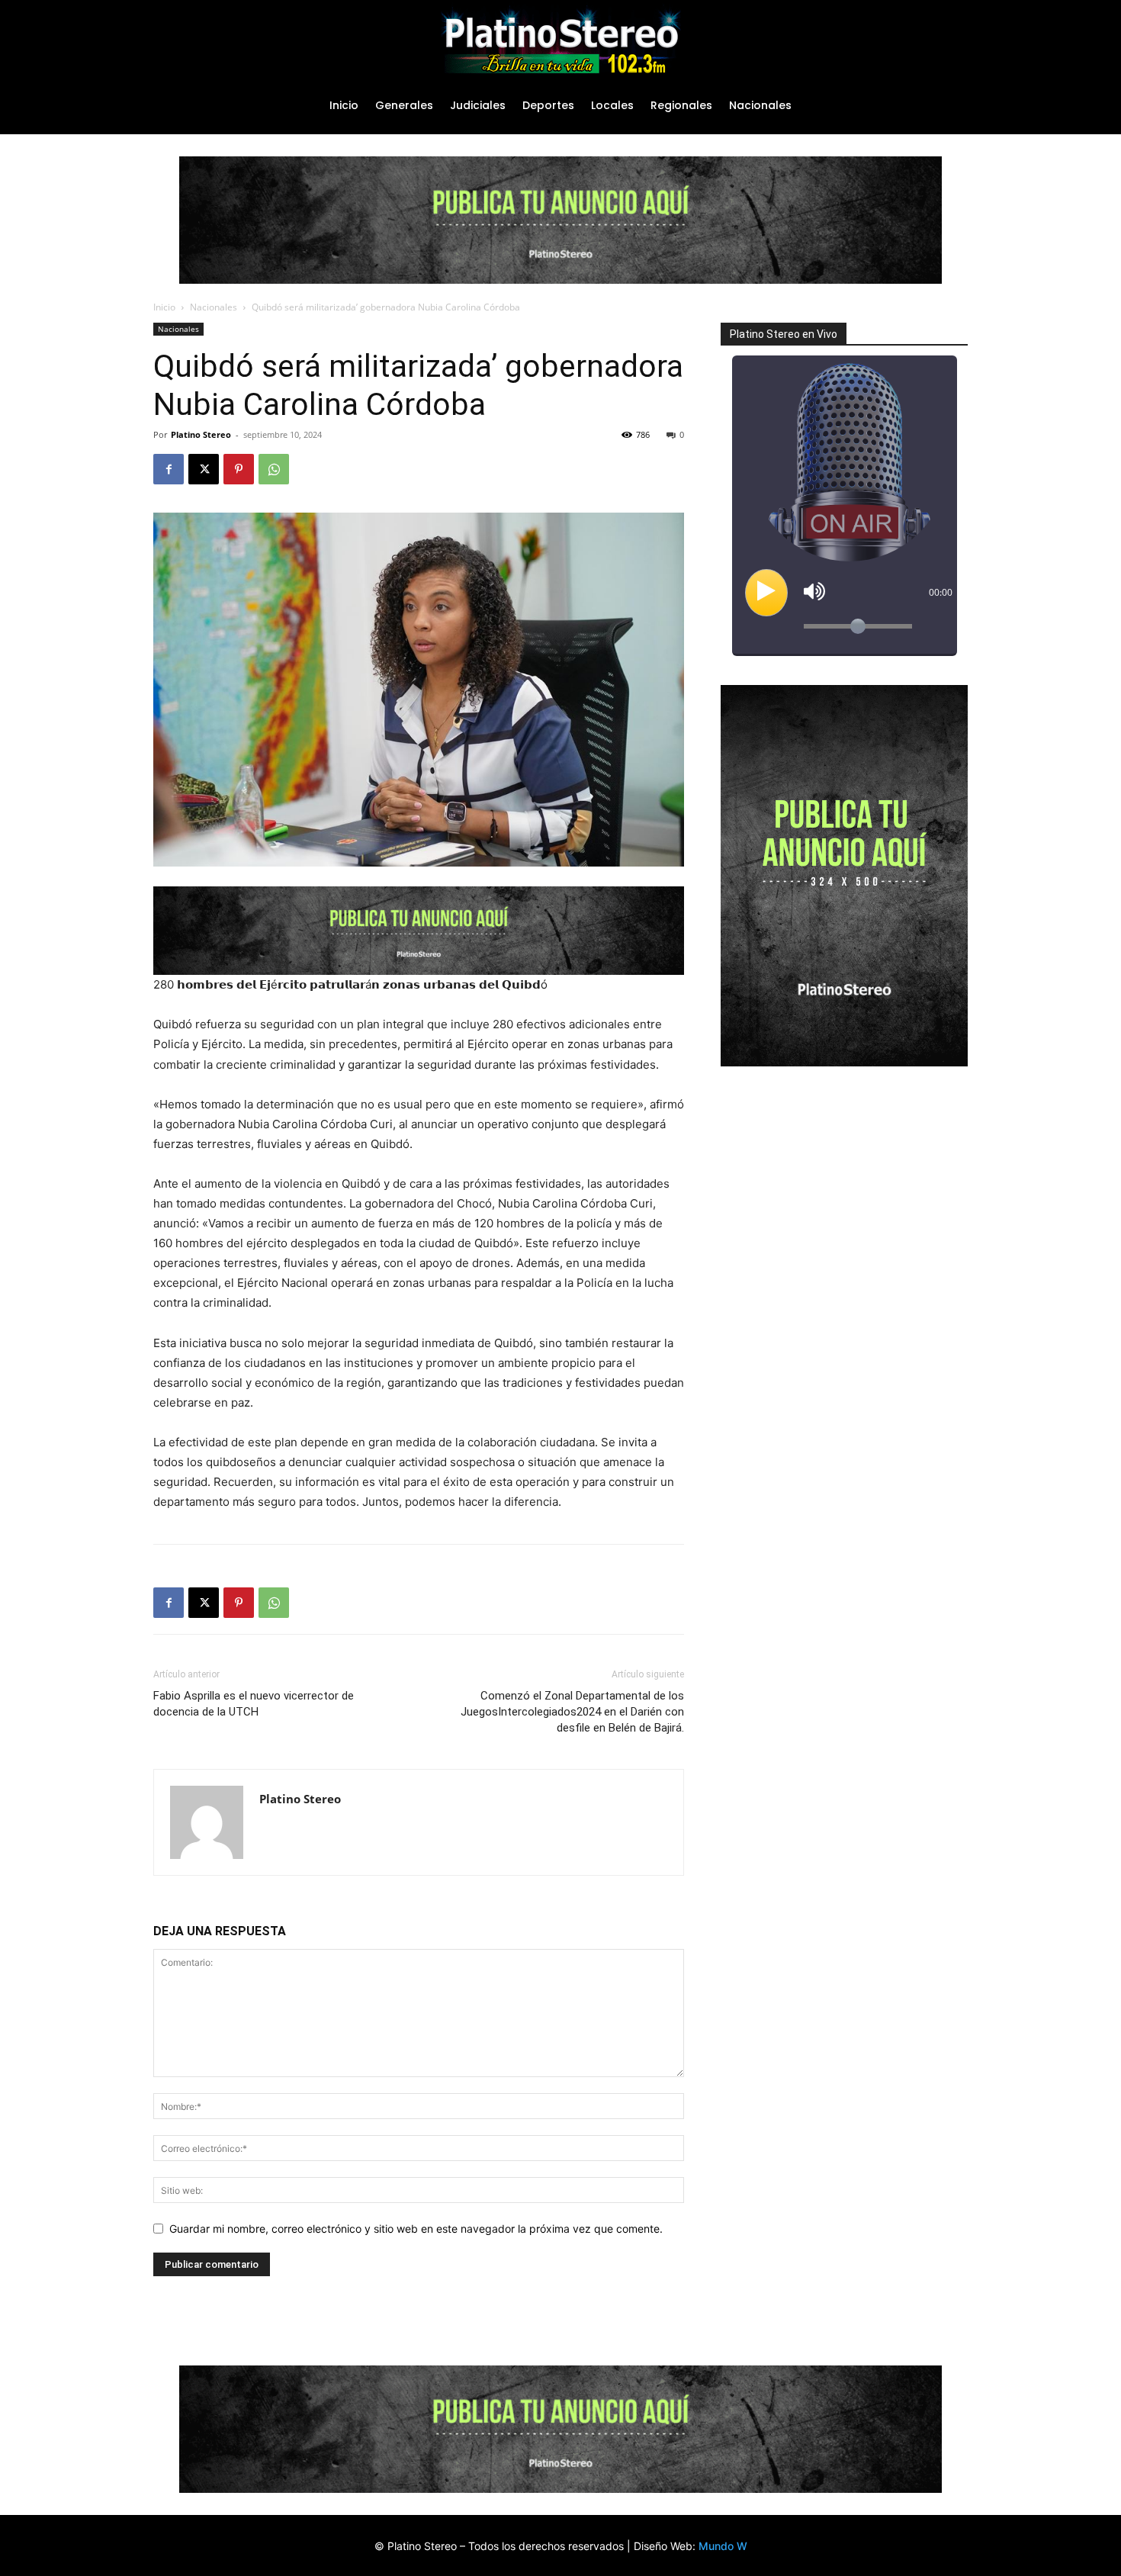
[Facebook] (169, 469)
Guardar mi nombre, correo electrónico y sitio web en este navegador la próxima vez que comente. (416, 2229)
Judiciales (478, 105)
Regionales (681, 105)
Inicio (344, 105)
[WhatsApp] (274, 469)
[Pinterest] (239, 469)
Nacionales (760, 105)
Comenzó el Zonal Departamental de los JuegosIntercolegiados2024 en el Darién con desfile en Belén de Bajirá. (572, 1712)
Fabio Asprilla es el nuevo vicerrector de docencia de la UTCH (254, 1704)
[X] (204, 469)
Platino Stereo (201, 434)
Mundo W (723, 2546)
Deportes (548, 105)
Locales (612, 105)
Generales (404, 105)
